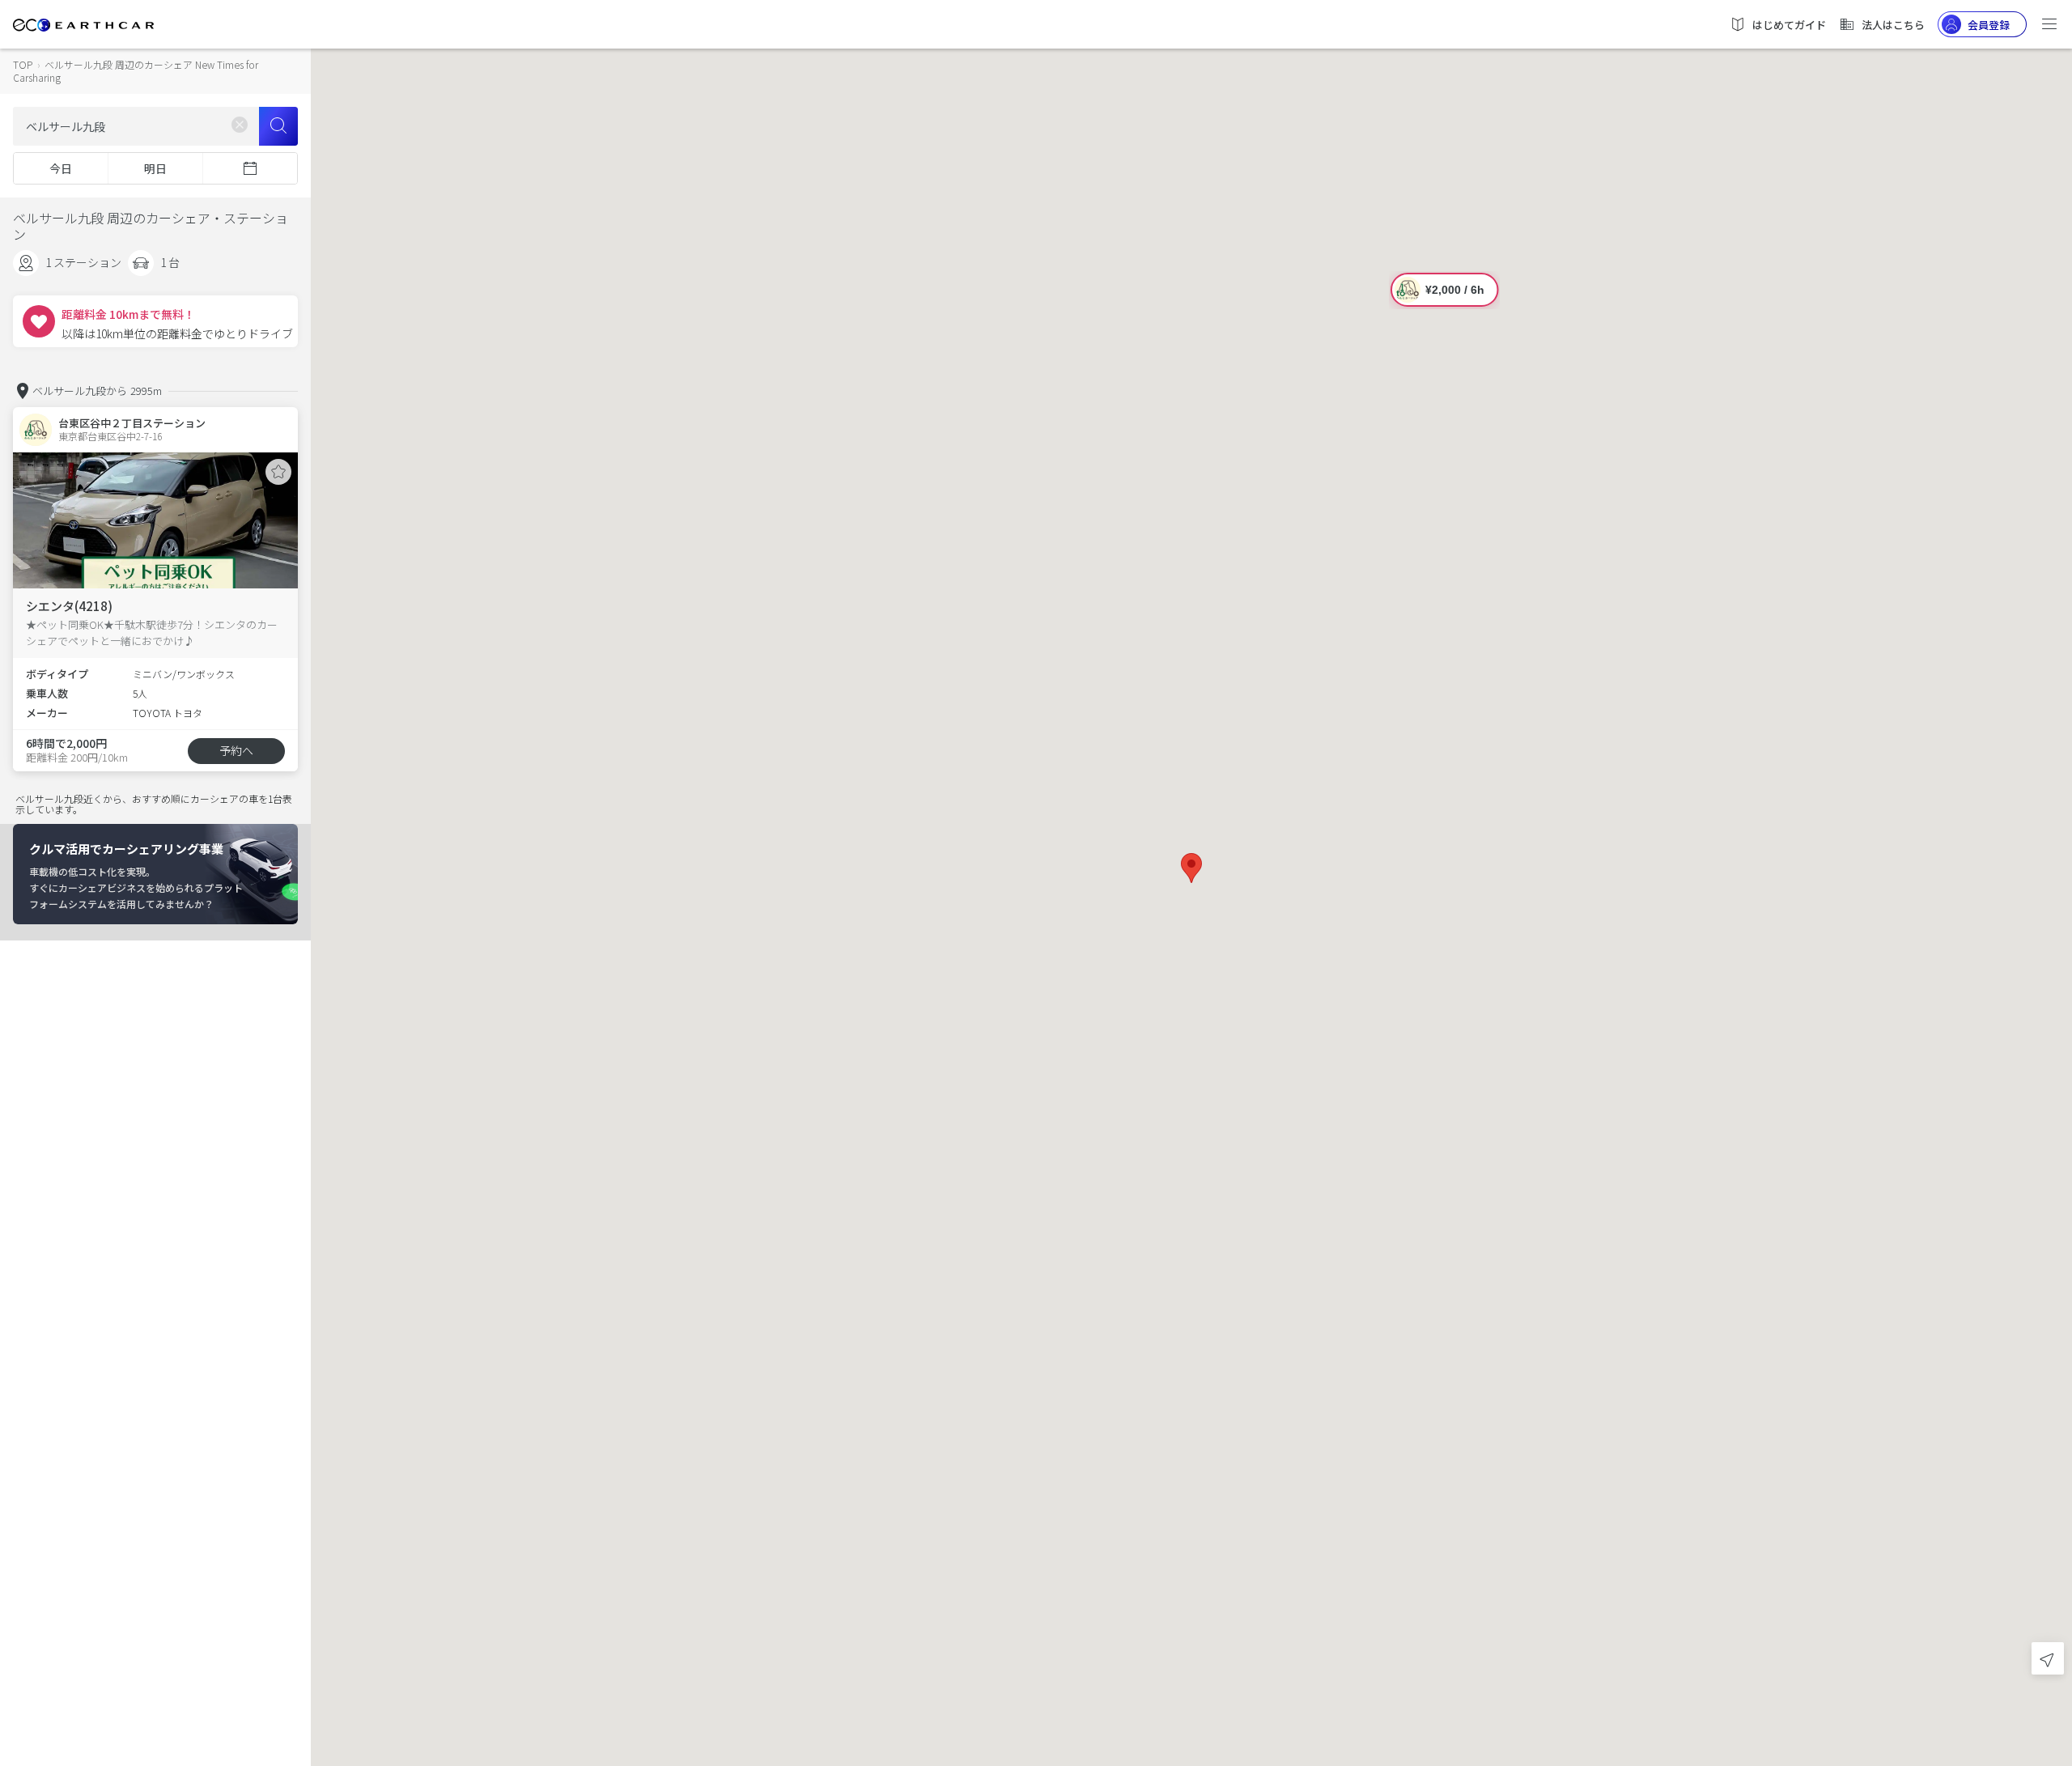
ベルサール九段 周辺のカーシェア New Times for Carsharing (136, 71)
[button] (1191, 868)
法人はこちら (1893, 25)
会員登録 (1989, 25)
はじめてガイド (1789, 25)
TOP (23, 64)
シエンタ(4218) (69, 606)
